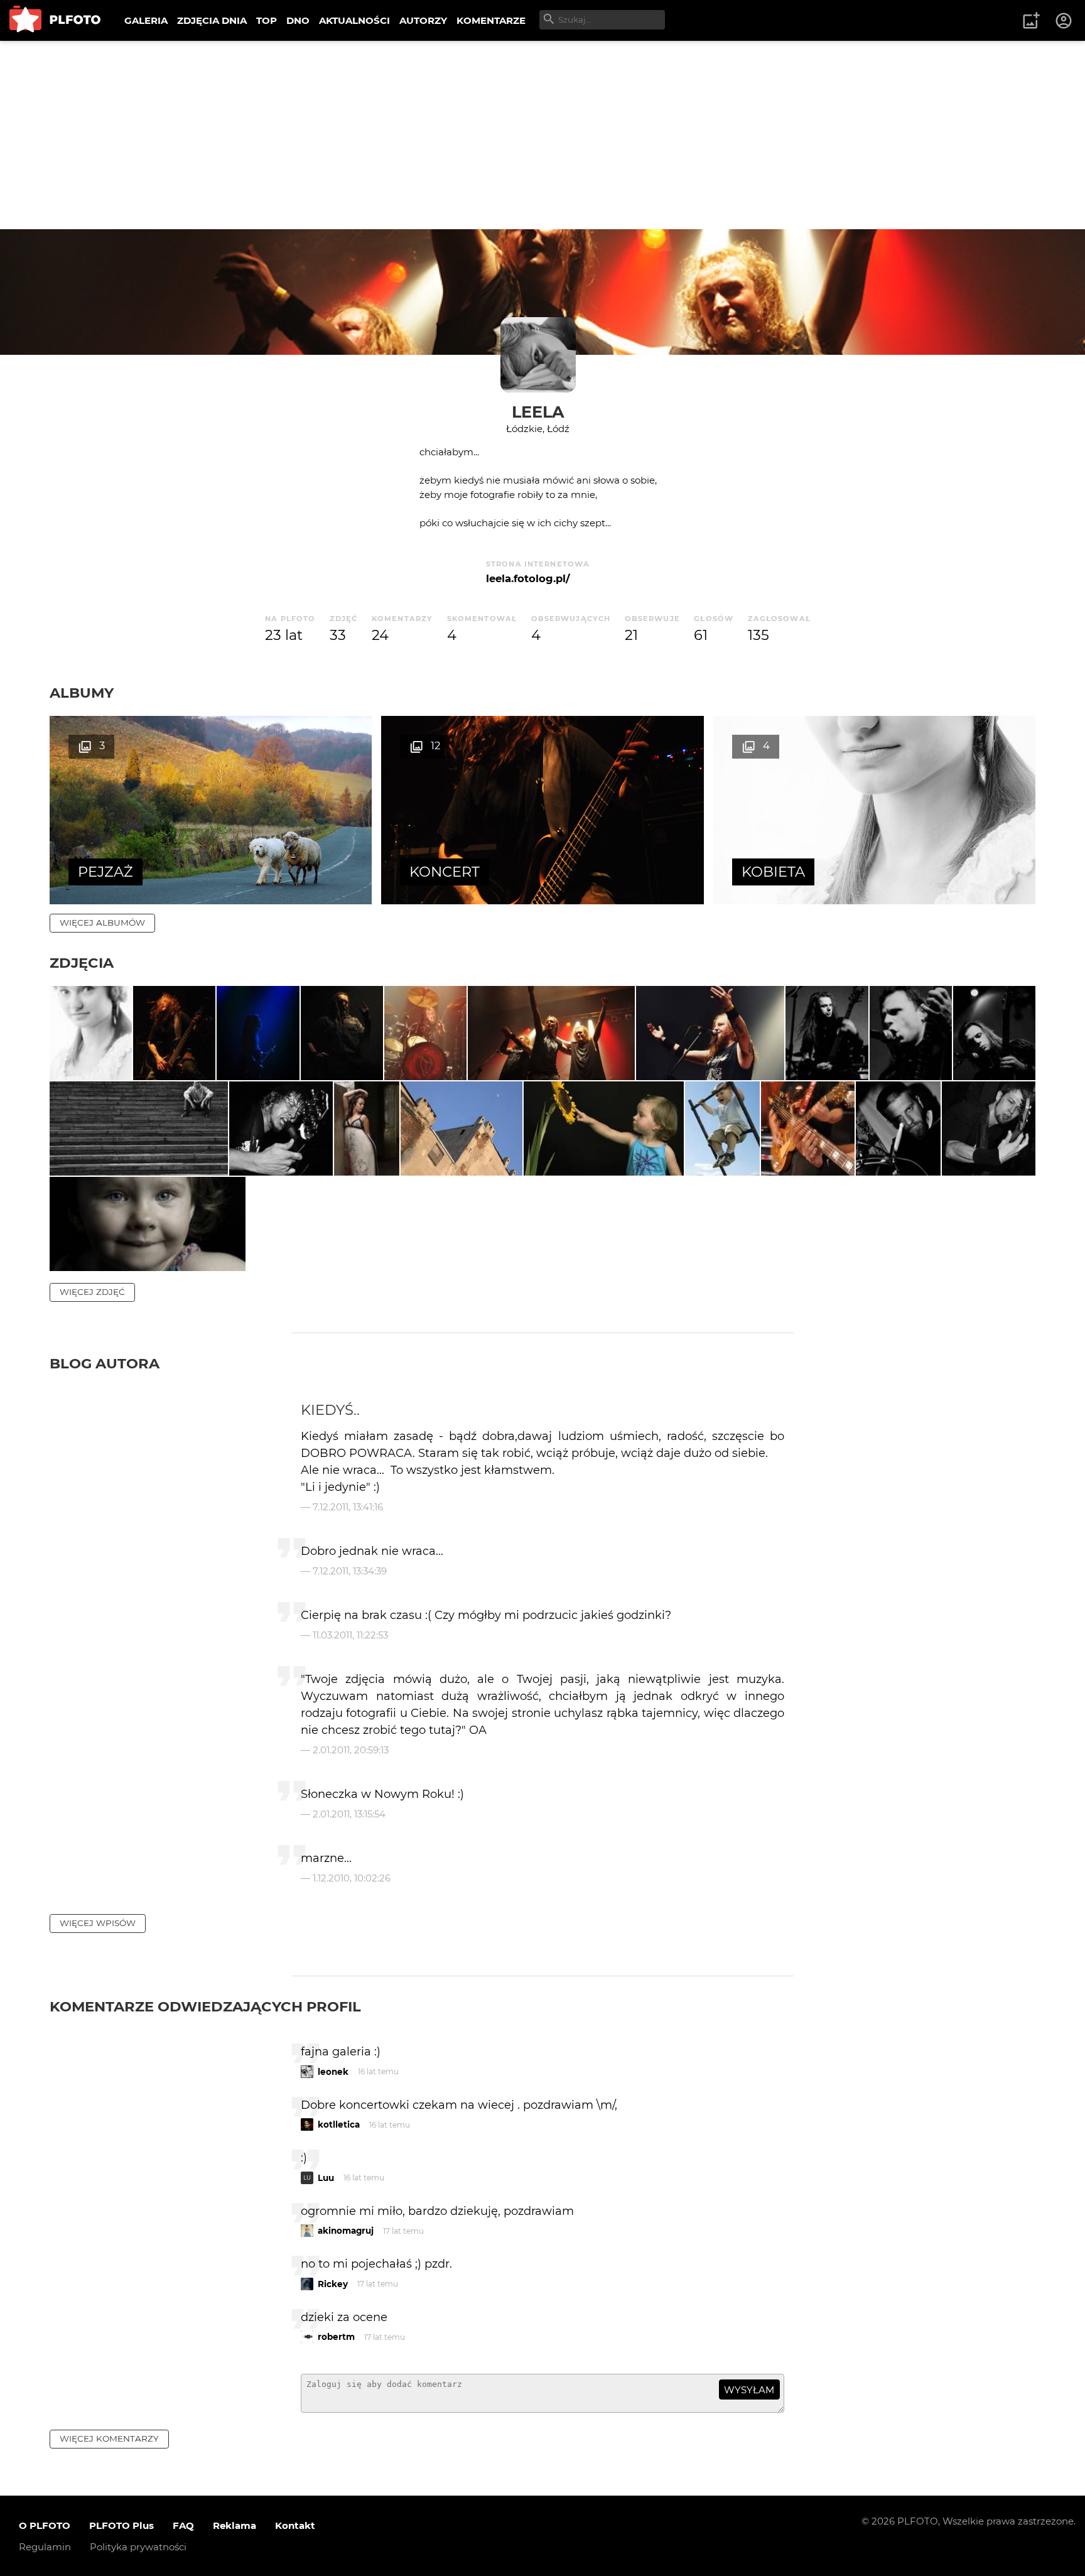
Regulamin (45, 2547)
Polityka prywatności (138, 2547)
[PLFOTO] (55, 20)
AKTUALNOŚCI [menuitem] (354, 20)
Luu (326, 2178)
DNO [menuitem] (298, 20)
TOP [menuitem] (267, 20)
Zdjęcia (82, 963)
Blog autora (105, 1363)
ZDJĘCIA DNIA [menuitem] (212, 20)
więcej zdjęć (92, 1292)
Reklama (235, 2525)
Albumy (82, 693)
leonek (333, 2072)
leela (538, 412)
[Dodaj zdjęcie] (1031, 21)
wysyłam (749, 2390)
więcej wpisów (98, 1923)
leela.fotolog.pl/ (528, 578)
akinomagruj (346, 2231)
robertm (336, 2337)
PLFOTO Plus (121, 2525)
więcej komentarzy (109, 2438)
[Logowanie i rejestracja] (1064, 21)
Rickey (333, 2284)
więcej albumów (102, 923)
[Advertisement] (542, 135)
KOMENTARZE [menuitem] (491, 20)
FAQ (183, 2525)
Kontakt (295, 2525)
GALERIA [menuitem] (146, 20)
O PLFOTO (45, 2525)
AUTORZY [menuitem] (423, 20)
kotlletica (339, 2124)
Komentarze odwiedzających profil (205, 2006)
